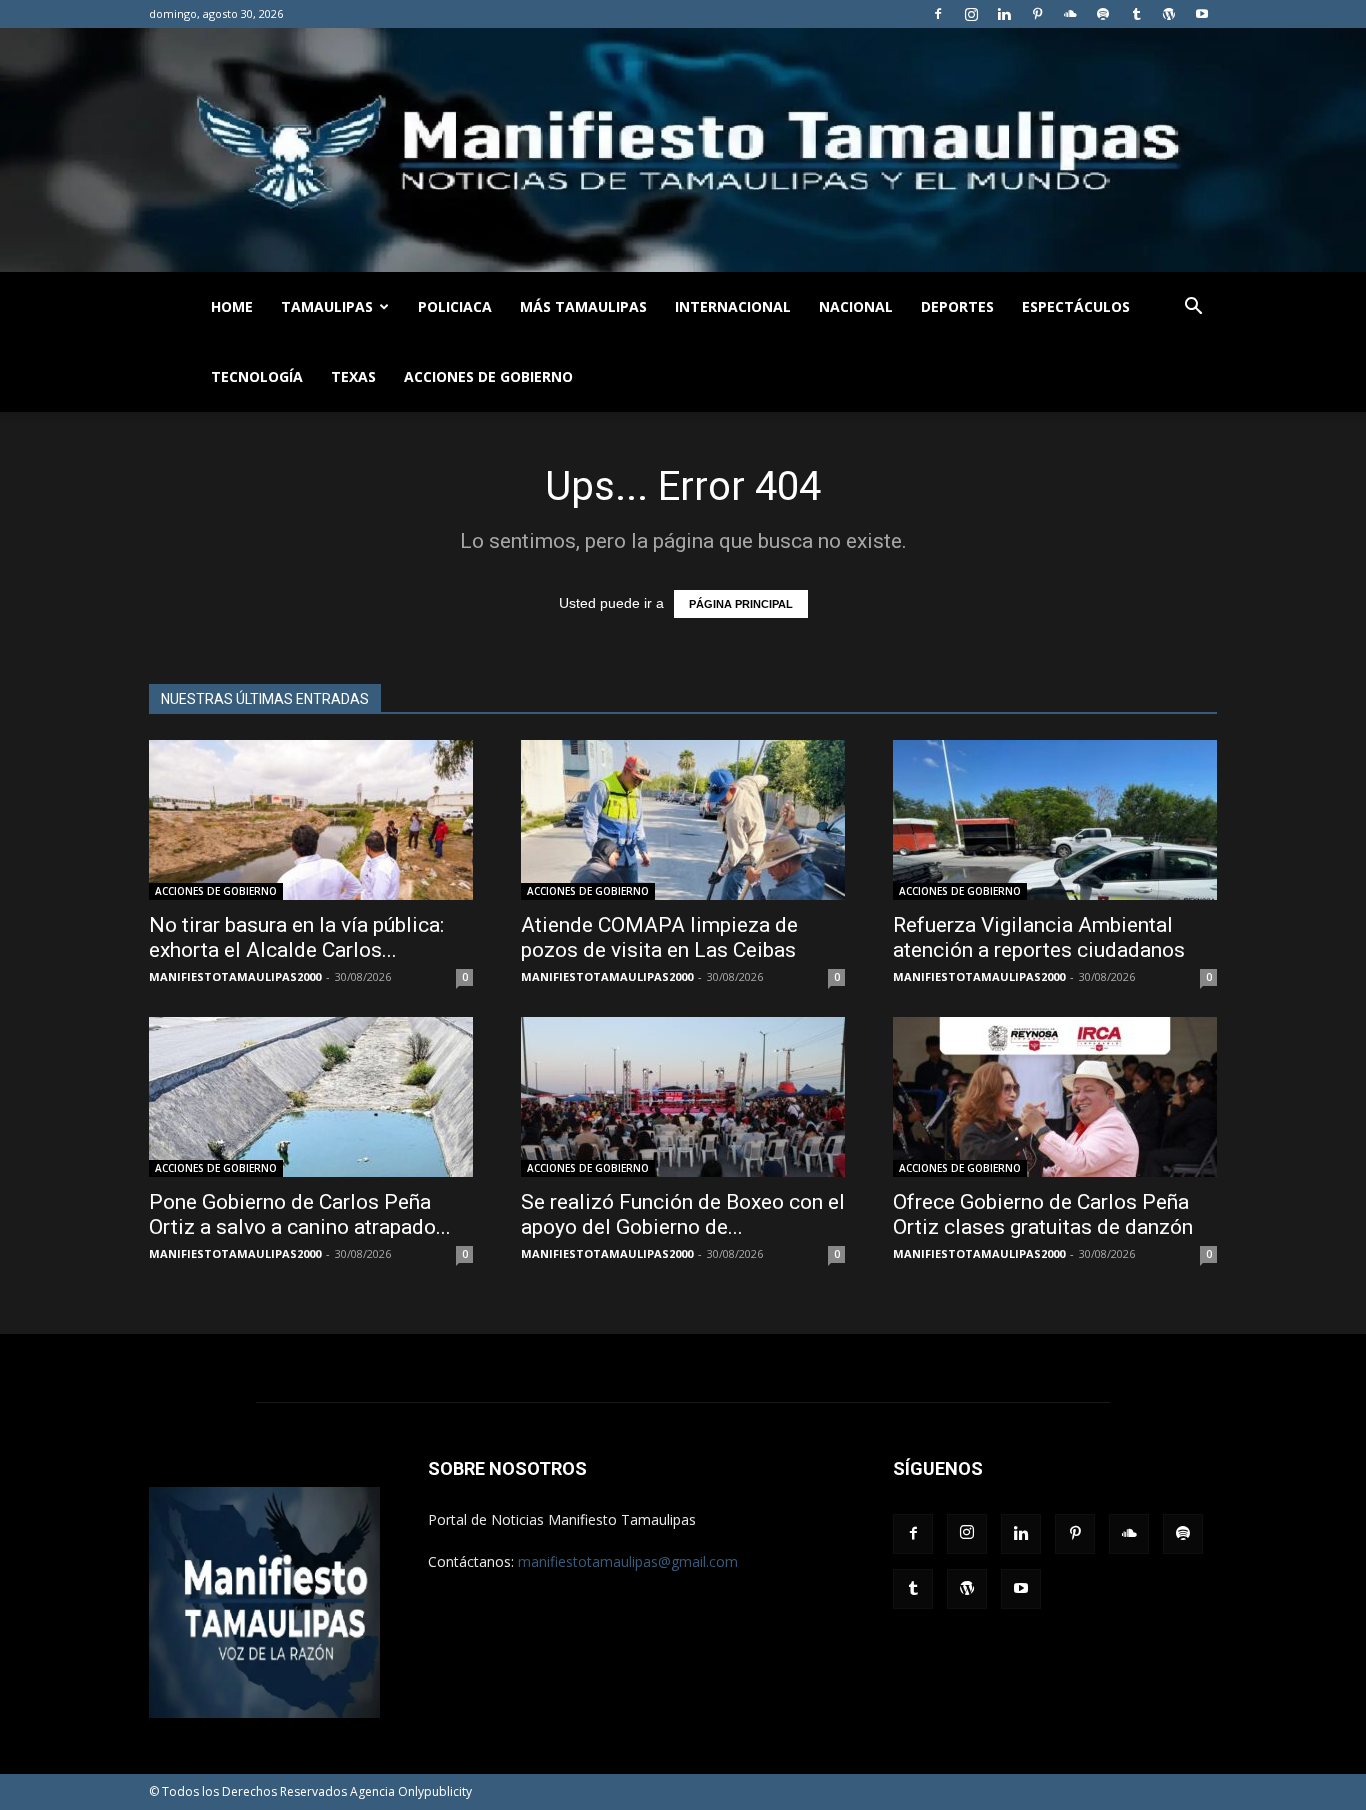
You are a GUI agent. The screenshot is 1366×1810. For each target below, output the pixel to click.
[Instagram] (971, 14)
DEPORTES (957, 306)
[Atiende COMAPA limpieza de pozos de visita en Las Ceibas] (683, 820)
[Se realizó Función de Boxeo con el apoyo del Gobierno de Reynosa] (683, 1097)
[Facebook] (938, 14)
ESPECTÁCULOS (1076, 306)
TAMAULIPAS (327, 306)
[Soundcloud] (1070, 14)
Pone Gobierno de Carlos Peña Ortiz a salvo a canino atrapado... (300, 1214)
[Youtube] (1202, 14)
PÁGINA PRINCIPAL (741, 604)
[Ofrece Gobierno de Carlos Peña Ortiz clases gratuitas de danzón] (1055, 1097)
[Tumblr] (1136, 14)
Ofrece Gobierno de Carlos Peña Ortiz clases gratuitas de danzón (1043, 1214)
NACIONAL (856, 306)
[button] (1193, 308)
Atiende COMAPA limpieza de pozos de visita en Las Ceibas (659, 937)
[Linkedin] (1004, 14)
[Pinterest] (1037, 14)
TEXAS (353, 376)
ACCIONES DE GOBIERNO (488, 376)
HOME (232, 306)
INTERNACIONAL (733, 306)
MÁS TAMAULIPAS (583, 306)
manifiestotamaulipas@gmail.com (628, 1561)
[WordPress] (1169, 14)
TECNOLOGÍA (257, 376)
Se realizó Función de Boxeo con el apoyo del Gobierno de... (683, 1214)
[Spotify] (1103, 14)
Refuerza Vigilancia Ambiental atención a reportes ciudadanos (1039, 937)
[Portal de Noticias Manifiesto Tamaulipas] (683, 150)
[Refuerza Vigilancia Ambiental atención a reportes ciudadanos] (1055, 820)
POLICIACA (455, 306)
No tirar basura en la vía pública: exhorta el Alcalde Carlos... (296, 937)
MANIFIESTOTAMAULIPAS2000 (235, 976)
